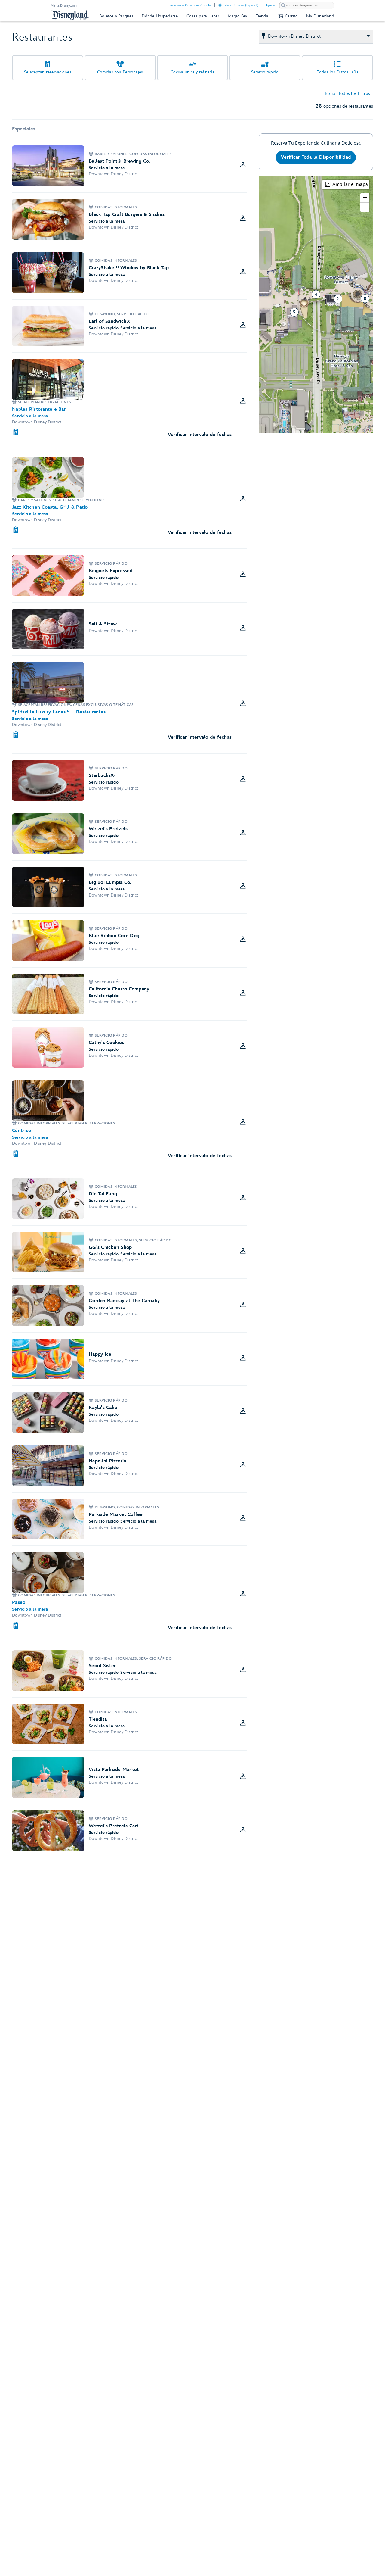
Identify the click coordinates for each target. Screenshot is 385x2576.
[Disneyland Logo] (70, 15)
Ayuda (270, 5)
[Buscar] (283, 5)
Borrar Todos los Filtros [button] (347, 94)
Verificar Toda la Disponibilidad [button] (316, 157)
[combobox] (306, 5)
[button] (287, 16)
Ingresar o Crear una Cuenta (190, 5)
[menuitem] (220, 5)
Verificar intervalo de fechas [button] (200, 435)
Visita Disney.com (64, 6)
